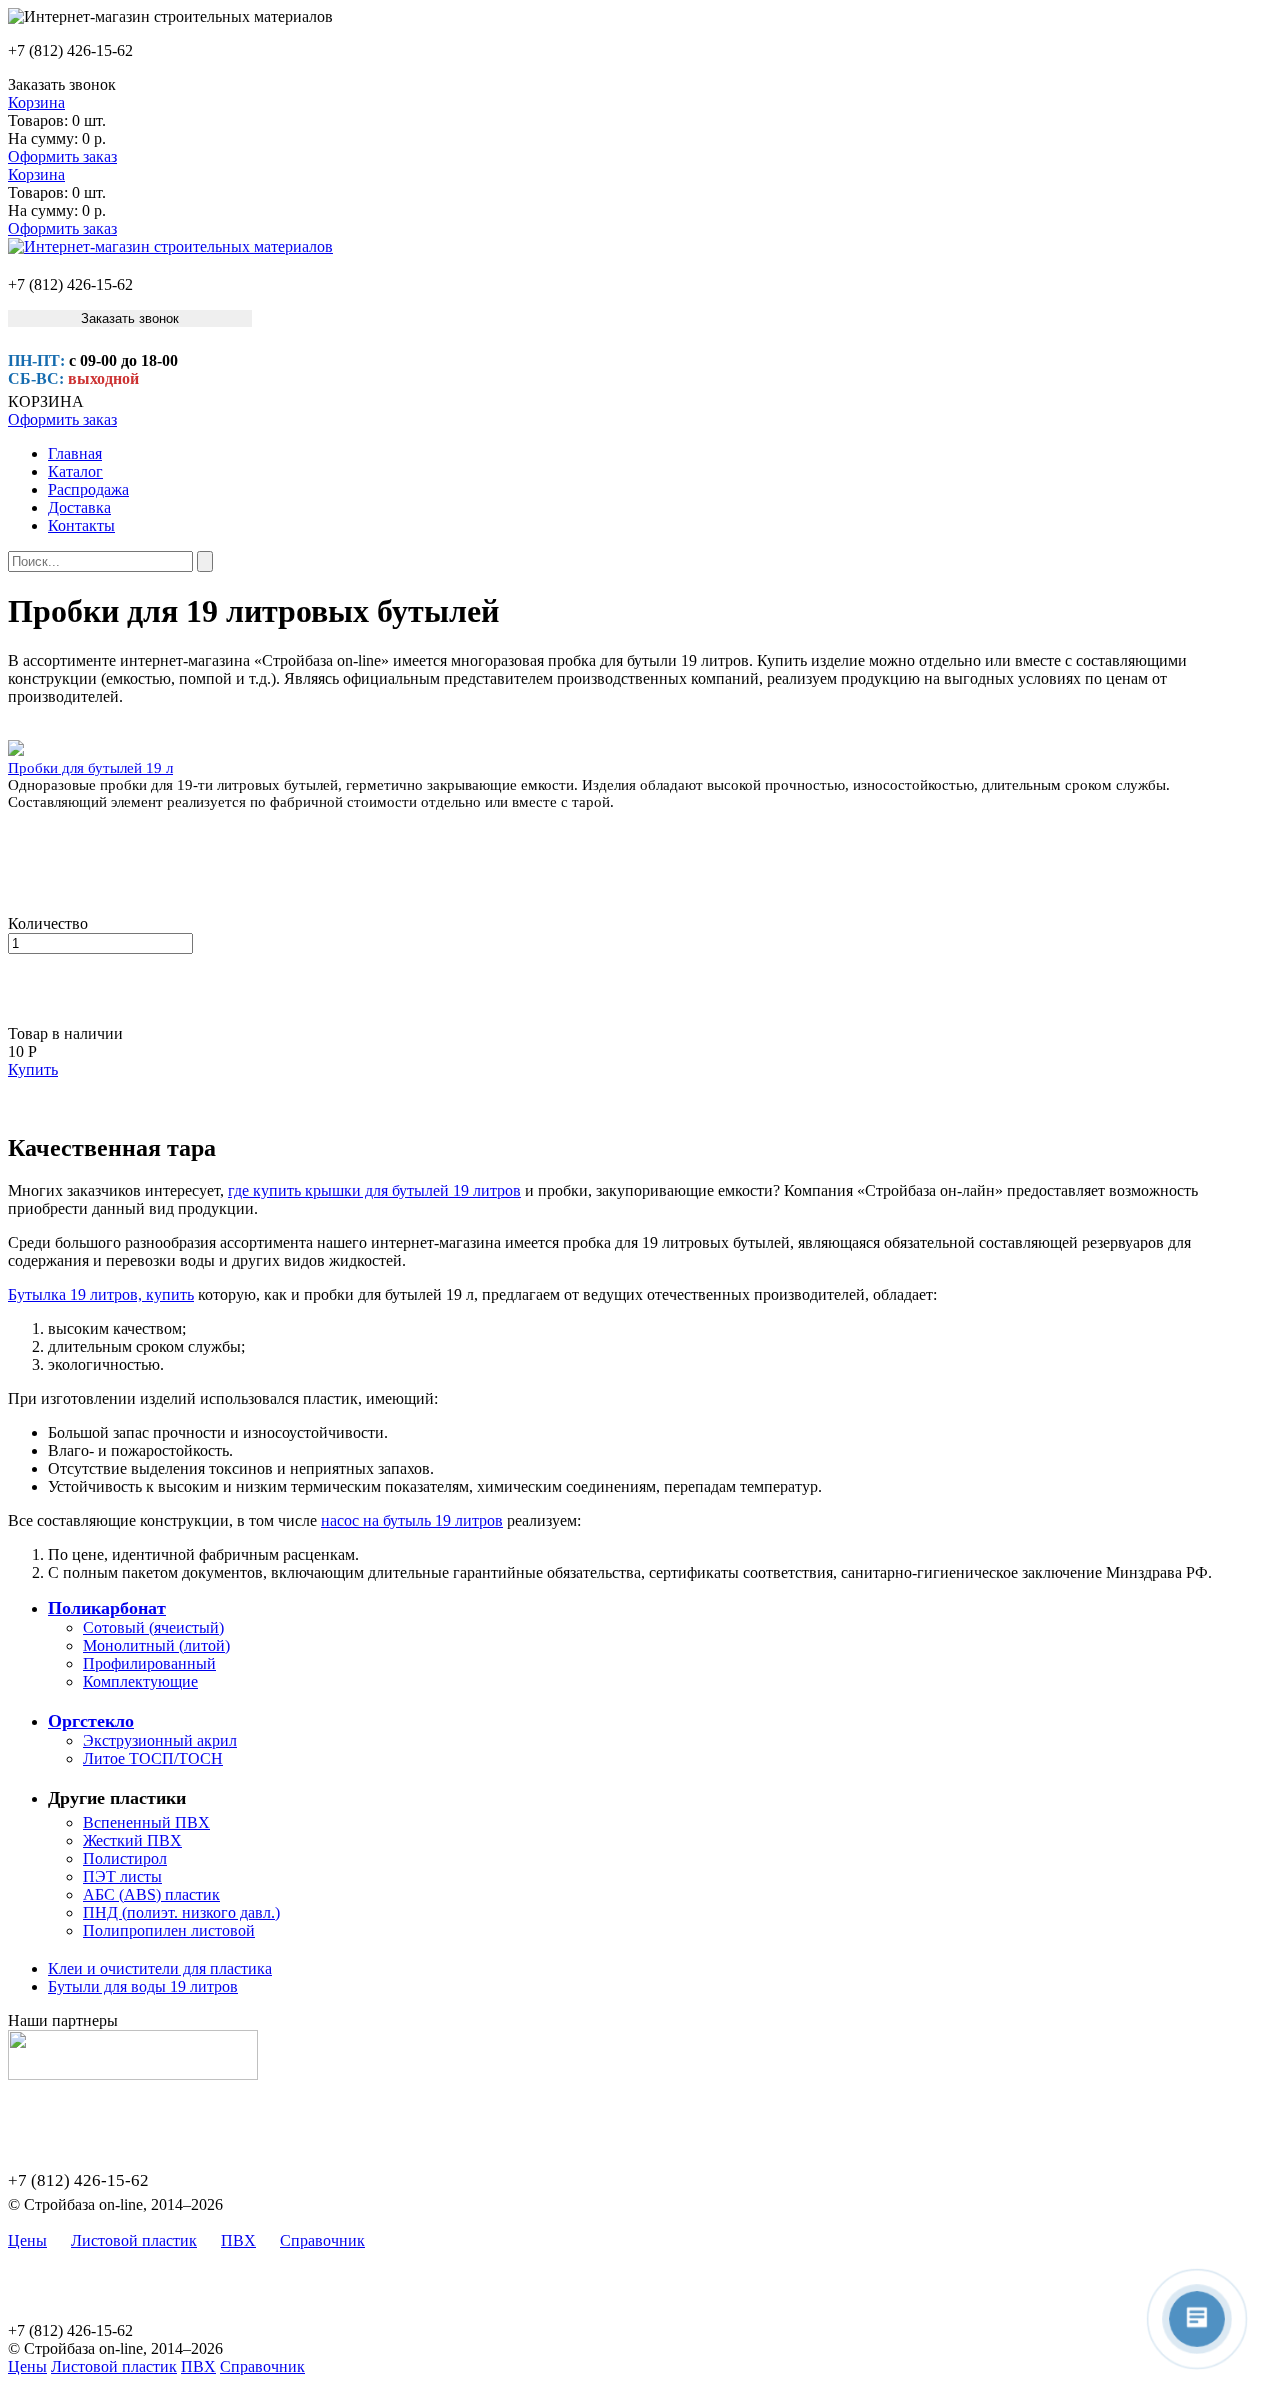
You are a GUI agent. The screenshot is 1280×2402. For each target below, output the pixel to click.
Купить (33, 1069)
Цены (27, 2240)
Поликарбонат (107, 1608)
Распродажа (88, 489)
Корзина (36, 102)
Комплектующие (140, 1681)
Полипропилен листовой (169, 1930)
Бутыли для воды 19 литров (143, 1986)
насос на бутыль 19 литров (412, 1520)
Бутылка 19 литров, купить (101, 1294)
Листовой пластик (134, 2240)
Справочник (322, 2240)
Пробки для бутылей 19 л (90, 768)
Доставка (79, 507)
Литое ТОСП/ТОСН (153, 1758)
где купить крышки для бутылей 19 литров (374, 1190)
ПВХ (238, 2240)
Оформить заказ (62, 156)
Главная (75, 453)
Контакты (81, 525)
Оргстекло (91, 1721)
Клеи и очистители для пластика (160, 1968)
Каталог (75, 471)
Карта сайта (429, 2240)
